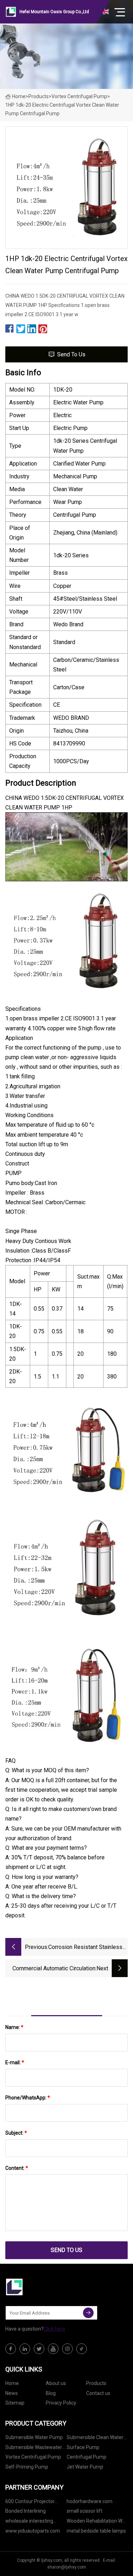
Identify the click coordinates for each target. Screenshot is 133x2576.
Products (38, 96)
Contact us (98, 2393)
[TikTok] (82, 2349)
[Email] (88, 2313)
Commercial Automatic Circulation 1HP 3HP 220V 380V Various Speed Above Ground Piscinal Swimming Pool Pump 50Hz (54, 1969)
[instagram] (67, 2349)
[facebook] (11, 2349)
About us (56, 2383)
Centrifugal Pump (87, 2457)
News (12, 2393)
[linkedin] (25, 2349)
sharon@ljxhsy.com (67, 2567)
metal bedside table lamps (96, 2531)
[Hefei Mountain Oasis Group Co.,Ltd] (41, 2287)
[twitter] (39, 2349)
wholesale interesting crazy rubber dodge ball (32, 2522)
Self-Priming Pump (27, 2467)
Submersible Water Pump (34, 2437)
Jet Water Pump (85, 2467)
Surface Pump (83, 2447)
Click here (54, 2329)
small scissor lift (85, 2511)
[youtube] (53, 2349)
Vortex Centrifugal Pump (79, 96)
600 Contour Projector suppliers (30, 2503)
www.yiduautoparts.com (33, 2531)
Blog (51, 2393)
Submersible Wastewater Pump (34, 2448)
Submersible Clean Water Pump (95, 2439)
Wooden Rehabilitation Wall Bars (97, 2522)
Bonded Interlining (26, 2511)
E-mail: (15, 2062)
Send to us (71, 354)
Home (19, 96)
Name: (14, 2027)
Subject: (16, 2133)
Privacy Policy (61, 2403)
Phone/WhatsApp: (28, 2098)
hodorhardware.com (90, 2501)
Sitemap (15, 2403)
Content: (17, 2168)
